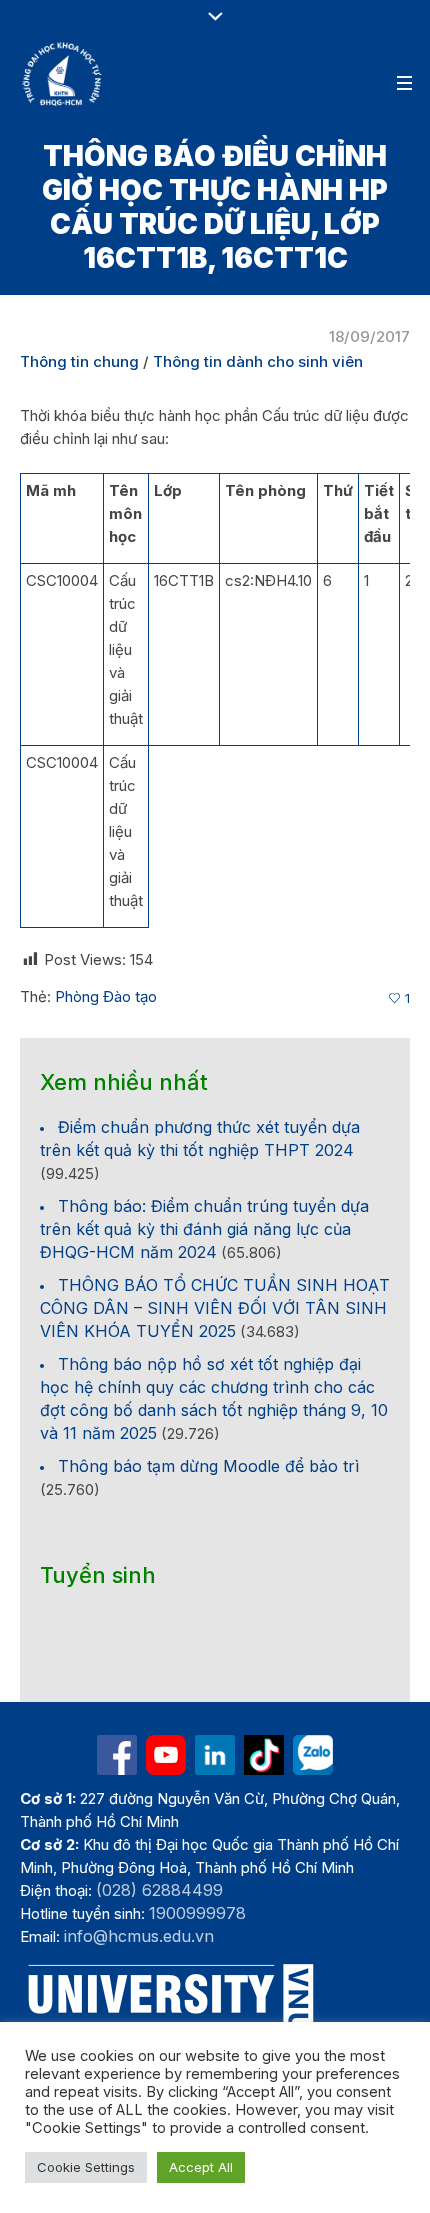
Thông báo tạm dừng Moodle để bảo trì (208, 1466)
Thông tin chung (79, 361)
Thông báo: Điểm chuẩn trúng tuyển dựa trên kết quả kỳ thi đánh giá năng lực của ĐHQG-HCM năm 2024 (204, 1229)
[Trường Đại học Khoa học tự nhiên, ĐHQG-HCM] (63, 74)
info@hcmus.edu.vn (139, 1936)
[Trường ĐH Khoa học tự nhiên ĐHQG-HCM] (117, 1755)
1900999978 (197, 1913)
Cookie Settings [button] (86, 2167)
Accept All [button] (201, 2167)
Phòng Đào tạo (106, 996)
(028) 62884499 (159, 1890)
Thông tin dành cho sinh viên (258, 361)
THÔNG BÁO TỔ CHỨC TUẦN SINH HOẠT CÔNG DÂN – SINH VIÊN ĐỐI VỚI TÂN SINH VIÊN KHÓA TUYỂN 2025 (215, 1308)
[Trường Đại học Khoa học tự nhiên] (215, 1755)
